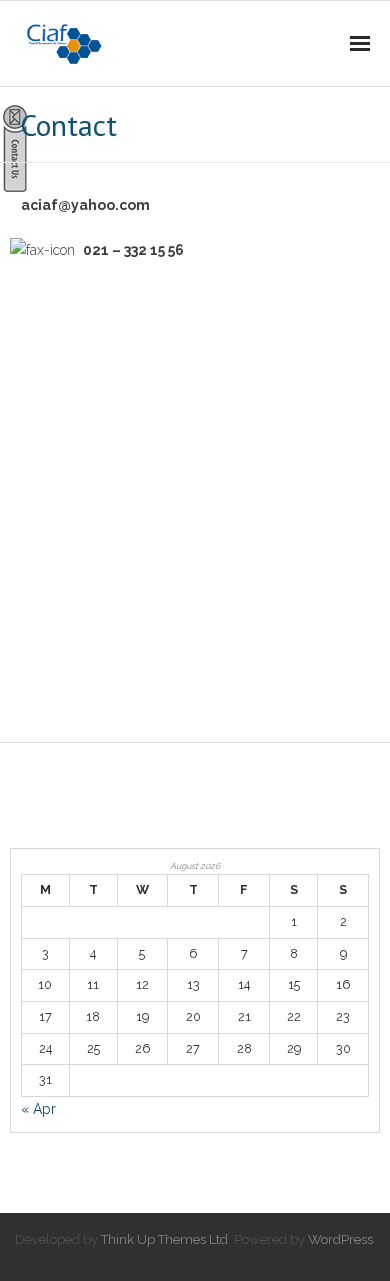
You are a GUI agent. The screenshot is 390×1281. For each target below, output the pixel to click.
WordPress (340, 1239)
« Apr (38, 1109)
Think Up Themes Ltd (164, 1239)
